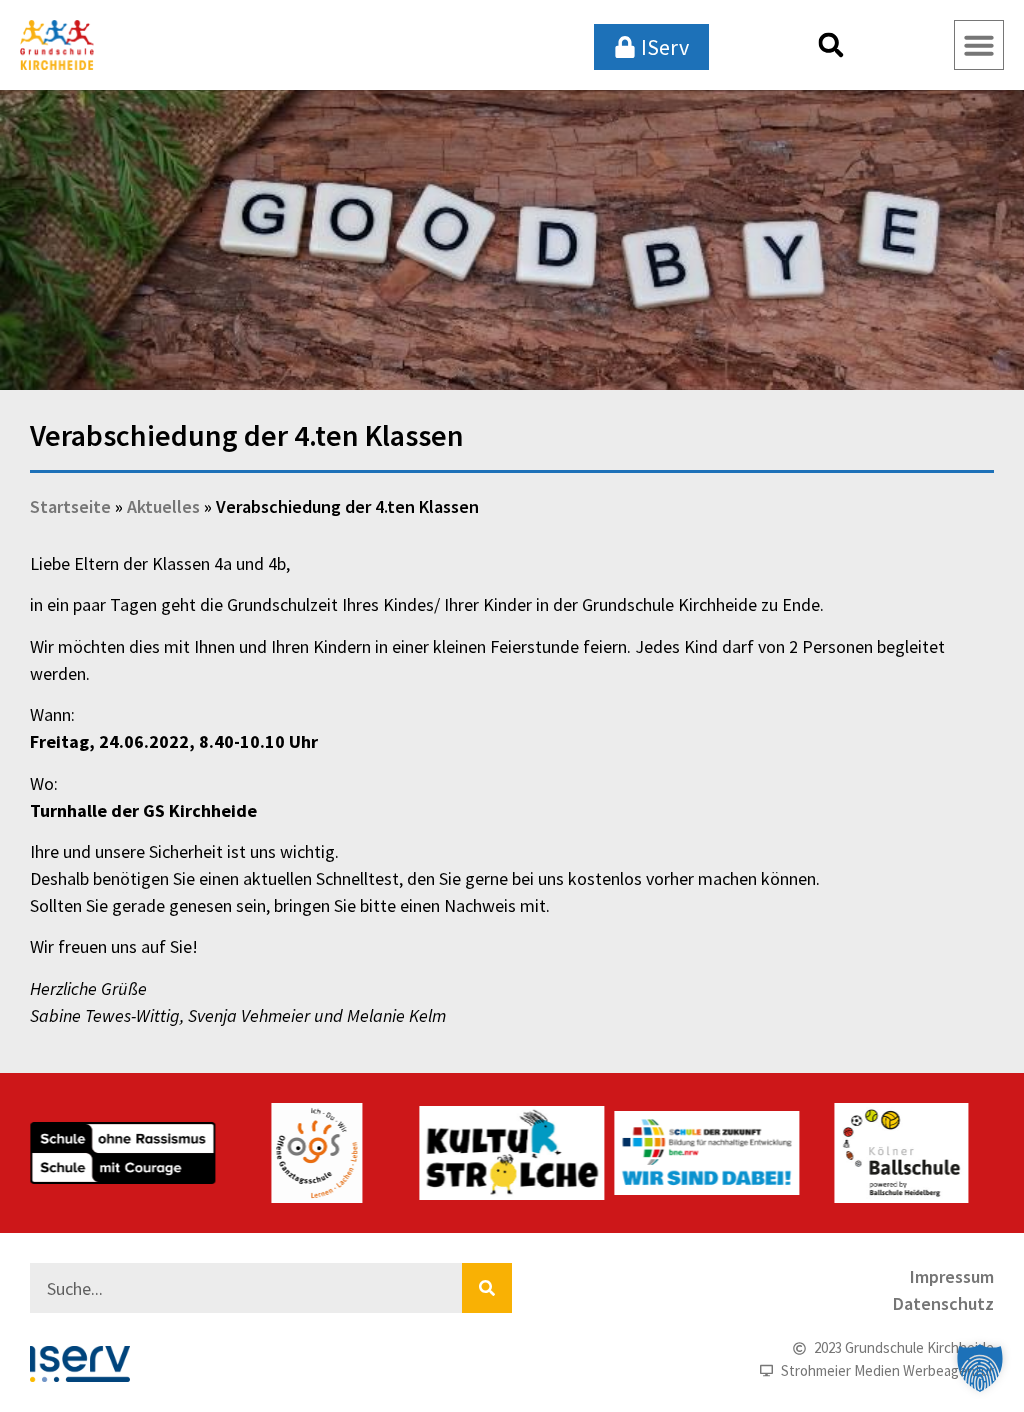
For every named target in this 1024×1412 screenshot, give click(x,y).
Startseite (70, 506)
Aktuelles (163, 506)
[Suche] (487, 1288)
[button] (831, 45)
